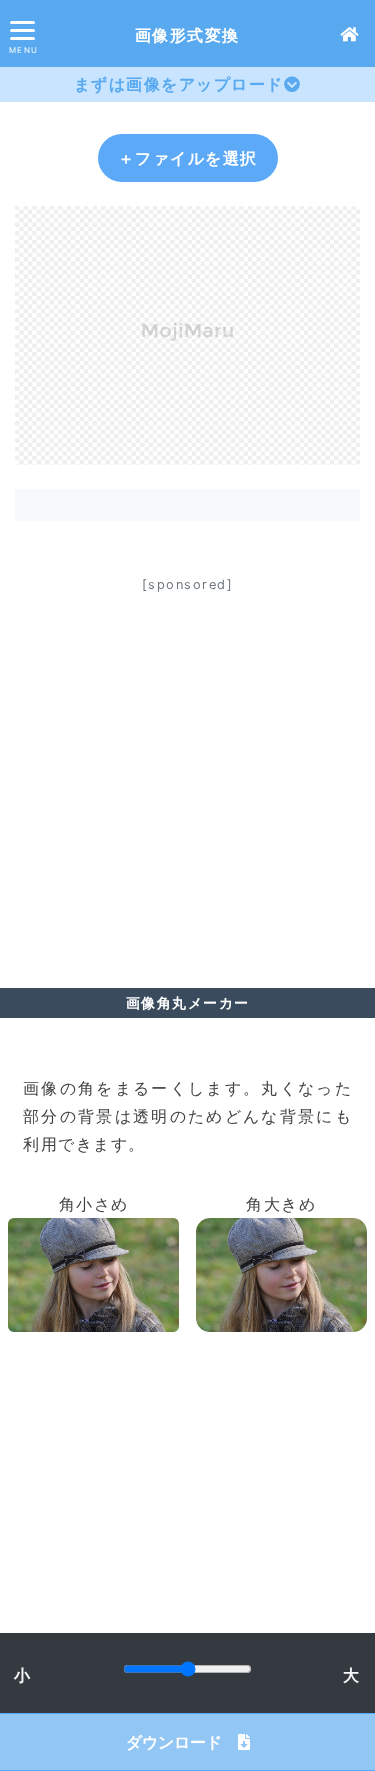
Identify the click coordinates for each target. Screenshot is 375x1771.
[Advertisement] (187, 784)
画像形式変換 (187, 35)
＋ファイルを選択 (188, 158)
